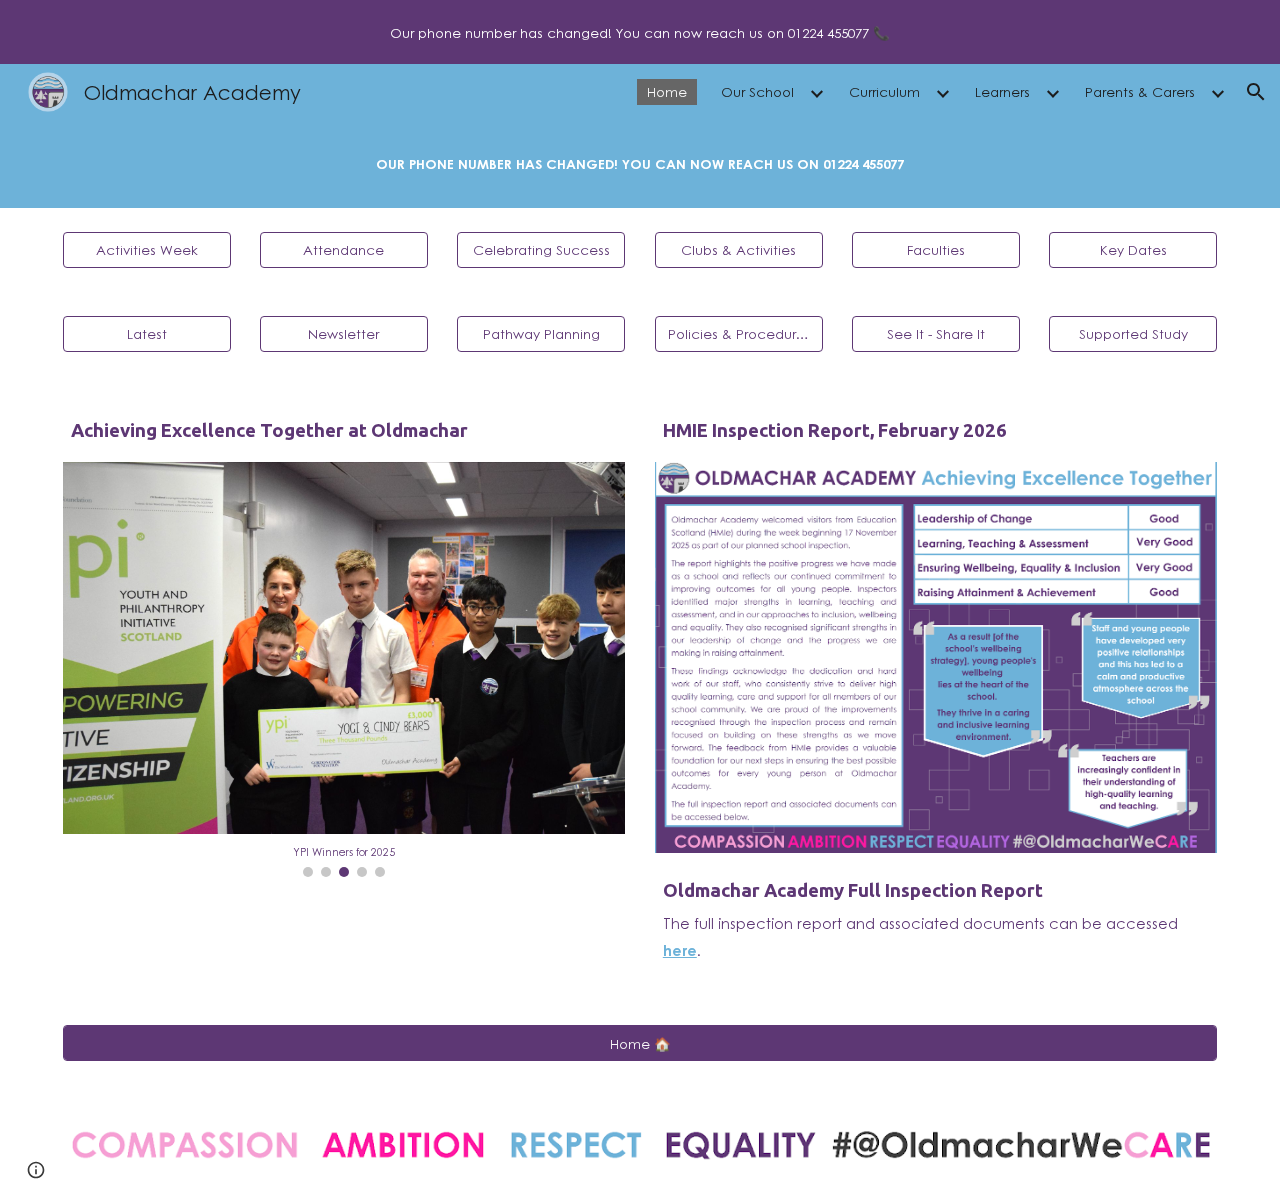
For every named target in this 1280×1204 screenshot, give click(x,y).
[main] (640, 164)
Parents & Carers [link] (1140, 91)
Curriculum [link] (884, 91)
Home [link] (667, 91)
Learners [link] (1002, 91)
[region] (640, 32)
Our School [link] (757, 91)
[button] (1256, 92)
